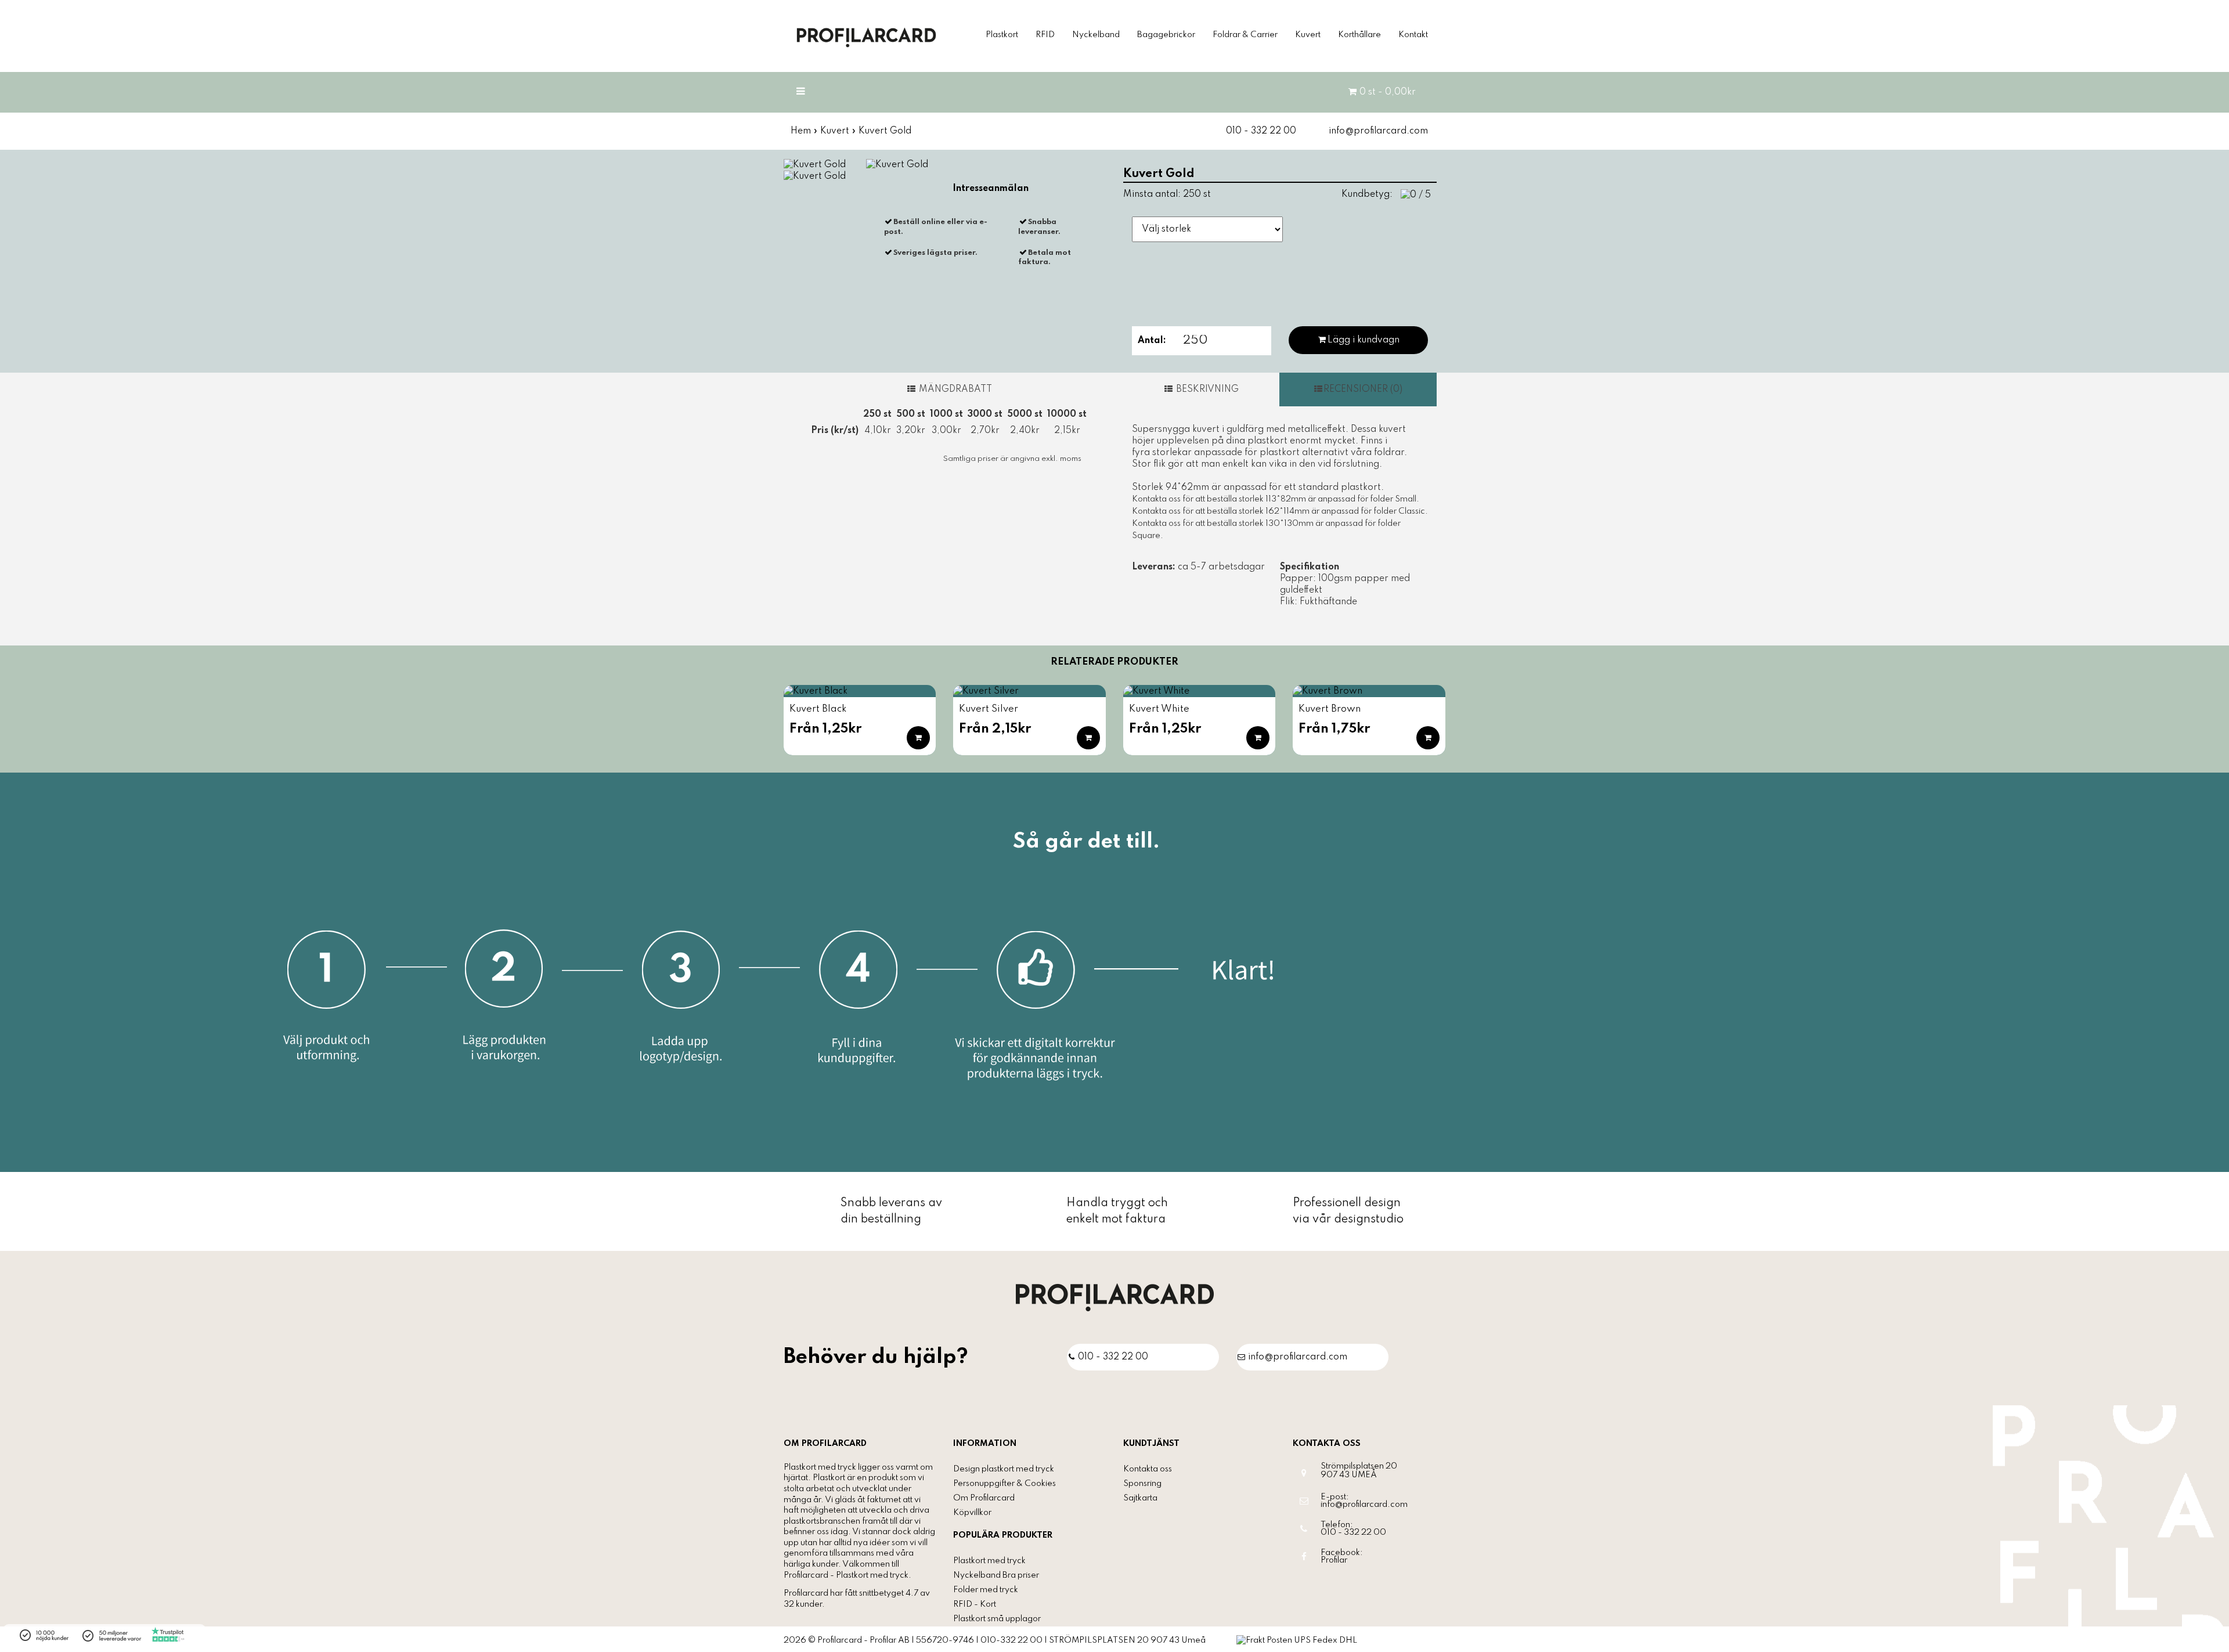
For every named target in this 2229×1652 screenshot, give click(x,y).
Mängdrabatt (954, 389)
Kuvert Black (818, 709)
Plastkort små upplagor (997, 1619)
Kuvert (1308, 35)
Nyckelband (1096, 35)
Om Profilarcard (984, 1498)
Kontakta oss (1148, 1469)
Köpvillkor (972, 1513)
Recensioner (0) (1363, 389)
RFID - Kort (975, 1604)
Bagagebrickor (1166, 35)
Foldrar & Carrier (1245, 35)
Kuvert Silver (989, 709)
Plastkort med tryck (989, 1561)
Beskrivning (1206, 389)
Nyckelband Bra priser (996, 1575)
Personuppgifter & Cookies (1005, 1484)
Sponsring (1142, 1484)
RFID (1045, 35)
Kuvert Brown (1330, 709)
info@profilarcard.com (1378, 131)
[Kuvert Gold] (815, 164)
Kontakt (1413, 35)
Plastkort (1002, 35)
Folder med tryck (986, 1590)
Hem (801, 131)
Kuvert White (1159, 709)
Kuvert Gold (885, 131)
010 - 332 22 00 (1261, 131)
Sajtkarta (1140, 1498)
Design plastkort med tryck (1004, 1469)
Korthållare (1359, 35)
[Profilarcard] (1115, 1297)
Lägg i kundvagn (1364, 340)
